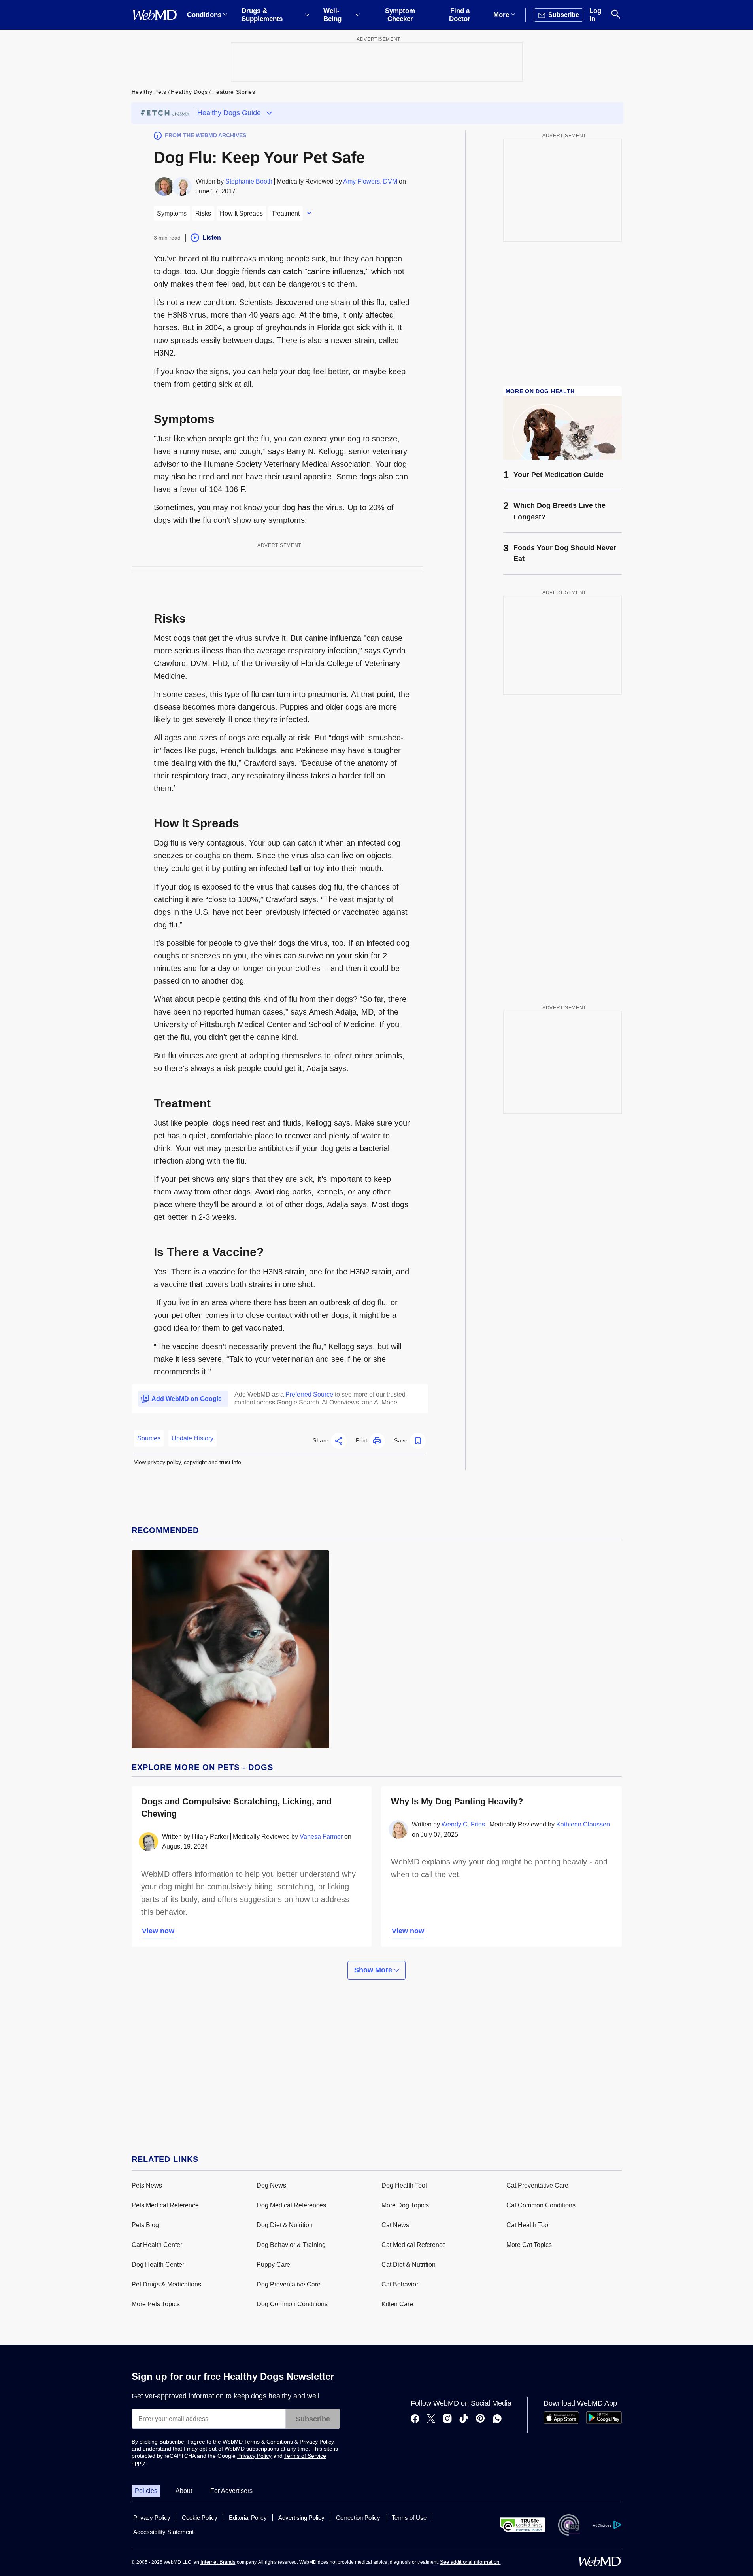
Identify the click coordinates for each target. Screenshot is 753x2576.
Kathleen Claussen (583, 1824)
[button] (330, 1441)
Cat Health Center (157, 2245)
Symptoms (172, 213)
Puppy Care (273, 2265)
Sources (149, 1438)
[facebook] (415, 2419)
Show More (374, 1970)
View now (158, 1931)
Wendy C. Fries (463, 1824)
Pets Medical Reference (165, 2205)
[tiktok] (464, 2419)
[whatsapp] (497, 2419)
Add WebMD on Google (187, 1399)
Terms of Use (409, 2518)
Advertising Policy (301, 2518)
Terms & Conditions (269, 2442)
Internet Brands (218, 2562)
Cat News (395, 2225)
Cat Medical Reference (414, 2245)
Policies (146, 2491)
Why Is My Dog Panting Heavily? (457, 1801)
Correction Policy (358, 2518)
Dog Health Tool (404, 2185)
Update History (192, 1438)
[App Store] (561, 2422)
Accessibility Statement (163, 2532)
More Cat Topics (529, 2245)
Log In (595, 15)
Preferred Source (309, 1394)
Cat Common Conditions (541, 2205)
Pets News (147, 2185)
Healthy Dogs (189, 92)
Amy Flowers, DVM (370, 181)
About (184, 2491)
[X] (431, 2419)
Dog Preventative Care (289, 2284)
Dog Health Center (158, 2265)
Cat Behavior (400, 2284)
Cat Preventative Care (537, 2185)
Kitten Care (397, 2304)
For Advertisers (231, 2491)
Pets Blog (145, 2225)
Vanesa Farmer (321, 1837)
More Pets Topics (156, 2304)
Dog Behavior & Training (291, 2245)
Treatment (286, 213)
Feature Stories (234, 92)
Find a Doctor (460, 15)
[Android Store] (604, 2422)
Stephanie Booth (249, 181)
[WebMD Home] (155, 15)
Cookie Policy (200, 2518)
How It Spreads (241, 213)
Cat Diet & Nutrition (409, 2265)
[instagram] (447, 2419)
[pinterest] (480, 2419)
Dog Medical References (291, 2205)
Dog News (271, 2185)
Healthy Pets (149, 92)
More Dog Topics (405, 2205)
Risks (203, 213)
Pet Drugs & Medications (166, 2284)
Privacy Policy (316, 2442)
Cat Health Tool (528, 2225)
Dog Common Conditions (292, 2304)
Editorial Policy (248, 2518)
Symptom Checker (400, 15)
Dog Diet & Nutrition (285, 2225)
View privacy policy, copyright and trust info (188, 1462)
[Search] (616, 15)
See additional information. (470, 2562)
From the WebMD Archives (206, 135)
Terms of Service (305, 2456)
